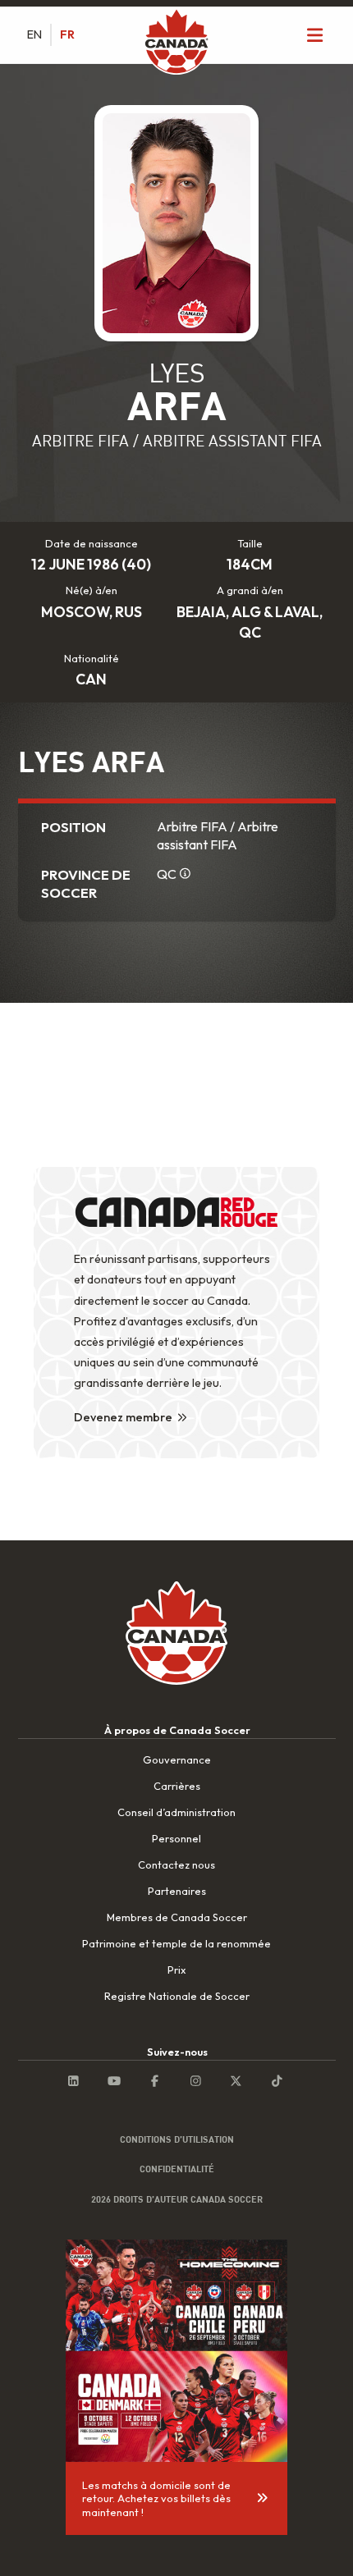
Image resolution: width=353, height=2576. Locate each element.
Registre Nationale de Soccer (177, 1996)
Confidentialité (177, 2169)
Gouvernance (177, 1759)
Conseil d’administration (176, 1812)
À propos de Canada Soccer (177, 1730)
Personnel (176, 1838)
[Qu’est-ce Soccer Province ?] (186, 873)
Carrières (177, 1786)
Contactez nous (176, 1865)
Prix (176, 1970)
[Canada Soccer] (176, 43)
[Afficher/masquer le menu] (315, 35)
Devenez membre (123, 1417)
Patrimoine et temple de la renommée (176, 1943)
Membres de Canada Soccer (177, 1917)
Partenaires (177, 1891)
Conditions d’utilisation (177, 2139)
